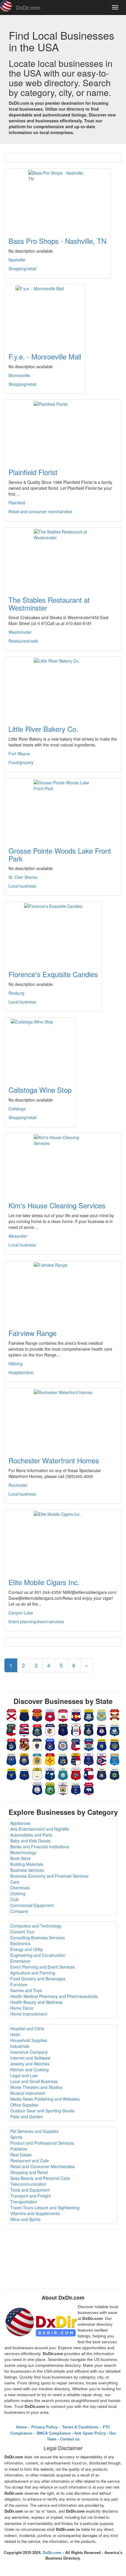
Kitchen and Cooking (29, 2070)
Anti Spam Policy (90, 2433)
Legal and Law (24, 2075)
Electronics (20, 1943)
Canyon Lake (21, 1613)
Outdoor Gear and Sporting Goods (42, 2111)
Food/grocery (21, 762)
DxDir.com (28, 7)
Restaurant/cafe (23, 641)
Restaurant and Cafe (30, 2161)
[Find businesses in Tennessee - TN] (76, 1773)
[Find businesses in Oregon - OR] (11, 1773)
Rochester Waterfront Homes (54, 1460)
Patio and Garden (27, 2116)
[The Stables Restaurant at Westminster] (63, 558)
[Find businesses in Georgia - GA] (11, 1729)
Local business (22, 886)
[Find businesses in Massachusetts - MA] (37, 1744)
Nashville (17, 260)
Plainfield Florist (33, 472)
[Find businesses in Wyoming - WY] (89, 1788)
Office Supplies (24, 2105)
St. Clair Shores (23, 877)
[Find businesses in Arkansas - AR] (50, 1714)
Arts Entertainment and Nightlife (40, 1829)
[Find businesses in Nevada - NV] (11, 1759)
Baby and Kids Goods (30, 1841)
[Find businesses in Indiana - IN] (63, 1729)
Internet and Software (30, 2058)
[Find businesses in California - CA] (63, 1714)
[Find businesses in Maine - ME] (11, 1744)
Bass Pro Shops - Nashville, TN (57, 241)
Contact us (70, 2439)
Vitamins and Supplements (35, 2213)
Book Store (21, 1858)
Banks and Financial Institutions (40, 1847)
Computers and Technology (36, 1926)
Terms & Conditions (80, 2427)
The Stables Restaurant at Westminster (49, 603)
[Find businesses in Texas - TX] (89, 1773)
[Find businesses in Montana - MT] (102, 1744)
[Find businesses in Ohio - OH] (102, 1759)
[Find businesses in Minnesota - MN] (63, 1744)
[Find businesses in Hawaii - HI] (24, 1729)
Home (21, 2427)
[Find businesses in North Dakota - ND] (89, 1759)
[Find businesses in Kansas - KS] (89, 1729)
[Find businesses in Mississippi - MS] (76, 1744)
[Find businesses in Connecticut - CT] (89, 1714)
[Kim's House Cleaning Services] (63, 1164)
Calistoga (17, 1109)
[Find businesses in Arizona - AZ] (37, 1714)
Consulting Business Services (38, 1938)
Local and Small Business (34, 2081)
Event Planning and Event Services (43, 1967)
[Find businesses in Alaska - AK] (24, 1714)
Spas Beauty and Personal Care (40, 2178)
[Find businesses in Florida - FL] (115, 1714)
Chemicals (20, 1888)
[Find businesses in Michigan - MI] (50, 1744)
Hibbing (16, 1364)
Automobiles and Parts (31, 1835)
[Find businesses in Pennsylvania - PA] (24, 1773)
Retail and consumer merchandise (40, 511)
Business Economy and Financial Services (49, 1876)
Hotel (15, 2034)
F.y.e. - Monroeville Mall (45, 356)
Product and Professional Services (42, 2143)
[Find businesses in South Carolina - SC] (50, 1773)
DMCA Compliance (53, 2433)
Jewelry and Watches (30, 2064)
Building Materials (27, 1864)
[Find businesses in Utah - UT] (102, 1773)
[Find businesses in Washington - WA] (50, 1788)
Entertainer (21, 1961)
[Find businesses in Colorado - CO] (76, 1714)
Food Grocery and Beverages (38, 1979)
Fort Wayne (19, 754)
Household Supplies (29, 2040)
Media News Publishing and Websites (45, 2099)
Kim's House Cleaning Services (57, 1205)
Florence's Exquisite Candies (53, 974)
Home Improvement (29, 2014)
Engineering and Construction (38, 1955)
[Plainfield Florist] (63, 430)
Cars (15, 1882)
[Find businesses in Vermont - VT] (115, 1773)
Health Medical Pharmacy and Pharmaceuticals (54, 1996)
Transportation (24, 2202)
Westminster (20, 632)
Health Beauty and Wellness (36, 2002)
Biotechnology (23, 1852)
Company (19, 1911)
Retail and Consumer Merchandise (42, 2166)
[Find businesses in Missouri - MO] (89, 1744)
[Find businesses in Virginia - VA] (37, 1788)
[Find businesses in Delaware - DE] (102, 1714)
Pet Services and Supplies (34, 2131)
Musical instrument (28, 2093)
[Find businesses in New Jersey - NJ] (37, 1759)
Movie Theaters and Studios (36, 2087)
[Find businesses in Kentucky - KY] (102, 1729)
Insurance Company (29, 2052)
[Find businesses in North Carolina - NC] (76, 1759)
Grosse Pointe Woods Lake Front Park (60, 854)
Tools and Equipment (30, 2190)
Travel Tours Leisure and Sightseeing (45, 2207)
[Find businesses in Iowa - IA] (76, 1729)
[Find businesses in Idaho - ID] (37, 1729)
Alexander (18, 1236)
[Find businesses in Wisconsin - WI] (76, 1788)
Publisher (19, 2149)
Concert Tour (22, 1932)
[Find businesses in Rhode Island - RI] (37, 1773)
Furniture (19, 1984)
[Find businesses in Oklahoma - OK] (115, 1759)
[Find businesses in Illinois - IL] (50, 1729)
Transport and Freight (30, 2196)
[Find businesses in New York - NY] (63, 1759)
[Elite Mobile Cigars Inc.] (63, 1540)
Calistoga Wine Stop (40, 1090)
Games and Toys (26, 1990)
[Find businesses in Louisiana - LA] (115, 1729)
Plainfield (17, 503)
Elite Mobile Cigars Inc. (44, 1582)
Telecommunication (28, 2184)
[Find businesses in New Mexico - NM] (50, 1759)
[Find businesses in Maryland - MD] (24, 1744)
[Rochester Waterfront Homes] (63, 1419)
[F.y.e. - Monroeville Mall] (45, 315)
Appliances (20, 1823)
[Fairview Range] (63, 1291)
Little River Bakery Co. (43, 729)
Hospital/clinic (21, 1372)
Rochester (18, 1485)
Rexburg (16, 993)
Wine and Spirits (25, 2219)
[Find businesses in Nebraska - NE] (115, 1744)
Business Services (27, 1870)
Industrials (20, 2046)
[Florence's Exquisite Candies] (53, 933)
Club (15, 1899)
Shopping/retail (22, 268)
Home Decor (22, 2008)
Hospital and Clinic (27, 2028)
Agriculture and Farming (33, 1973)
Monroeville (19, 375)
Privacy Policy (44, 2427)
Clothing (18, 1893)
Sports (16, 2137)
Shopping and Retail (29, 2172)
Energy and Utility (27, 1949)
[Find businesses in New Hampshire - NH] (24, 1759)
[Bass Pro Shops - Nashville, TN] (57, 199)
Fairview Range (33, 1333)
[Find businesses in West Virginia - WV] (63, 1788)
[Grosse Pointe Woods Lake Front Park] (63, 809)
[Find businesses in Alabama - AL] (11, 1714)
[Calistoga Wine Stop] (40, 1048)
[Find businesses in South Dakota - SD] (63, 1773)
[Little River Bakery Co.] (63, 687)
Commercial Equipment (32, 1905)
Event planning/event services (36, 1621)
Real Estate (21, 2155)
